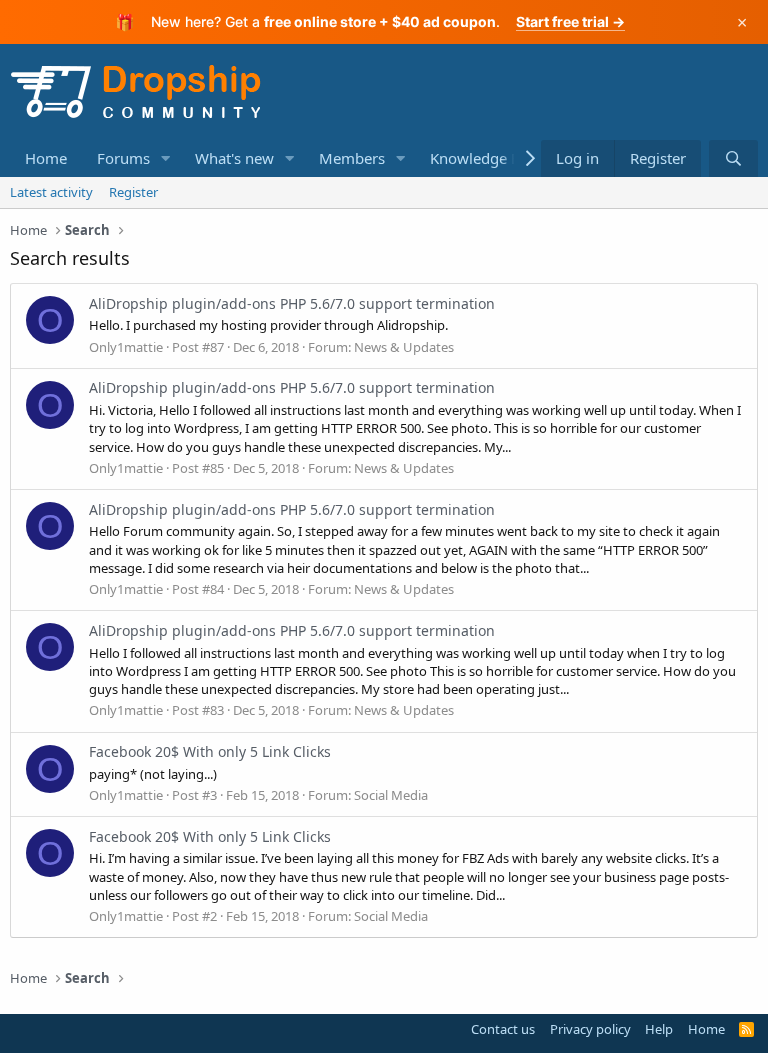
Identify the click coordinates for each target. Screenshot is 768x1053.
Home (46, 158)
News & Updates (404, 347)
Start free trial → (570, 21)
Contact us (503, 1029)
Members (352, 158)
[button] (166, 158)
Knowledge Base (487, 158)
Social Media (391, 795)
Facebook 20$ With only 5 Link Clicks (210, 751)
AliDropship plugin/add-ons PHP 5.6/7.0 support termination (292, 303)
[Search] (733, 158)
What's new (234, 158)
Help (659, 1029)
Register (133, 192)
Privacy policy (590, 1029)
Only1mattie (126, 347)
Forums (123, 158)
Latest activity (51, 192)
